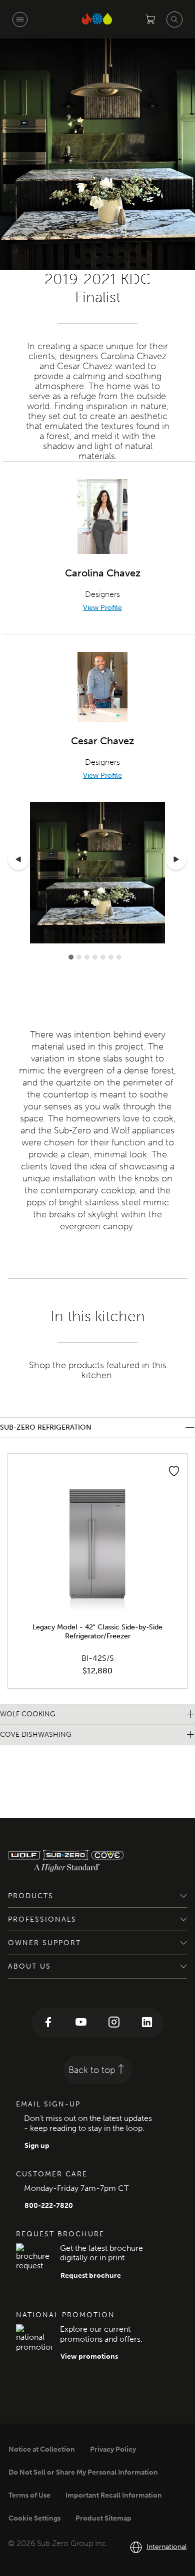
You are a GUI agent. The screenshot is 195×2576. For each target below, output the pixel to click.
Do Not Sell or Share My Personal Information (83, 2472)
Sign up (37, 2146)
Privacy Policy (113, 2449)
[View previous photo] (18, 861)
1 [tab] (71, 957)
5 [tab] (103, 957)
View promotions (89, 2356)
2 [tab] (79, 957)
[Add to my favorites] (174, 1471)
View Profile (102, 608)
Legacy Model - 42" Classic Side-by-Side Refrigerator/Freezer (97, 1632)
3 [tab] (87, 957)
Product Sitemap (103, 2518)
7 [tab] (119, 957)
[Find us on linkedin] (147, 2023)
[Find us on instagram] (114, 2023)
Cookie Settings (34, 2518)
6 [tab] (111, 957)
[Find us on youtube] (81, 2023)
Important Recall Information (114, 2495)
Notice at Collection (42, 2449)
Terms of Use (29, 2495)
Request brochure (91, 2276)
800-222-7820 (49, 2206)
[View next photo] (176, 861)
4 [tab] (95, 957)
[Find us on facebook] (48, 2023)
